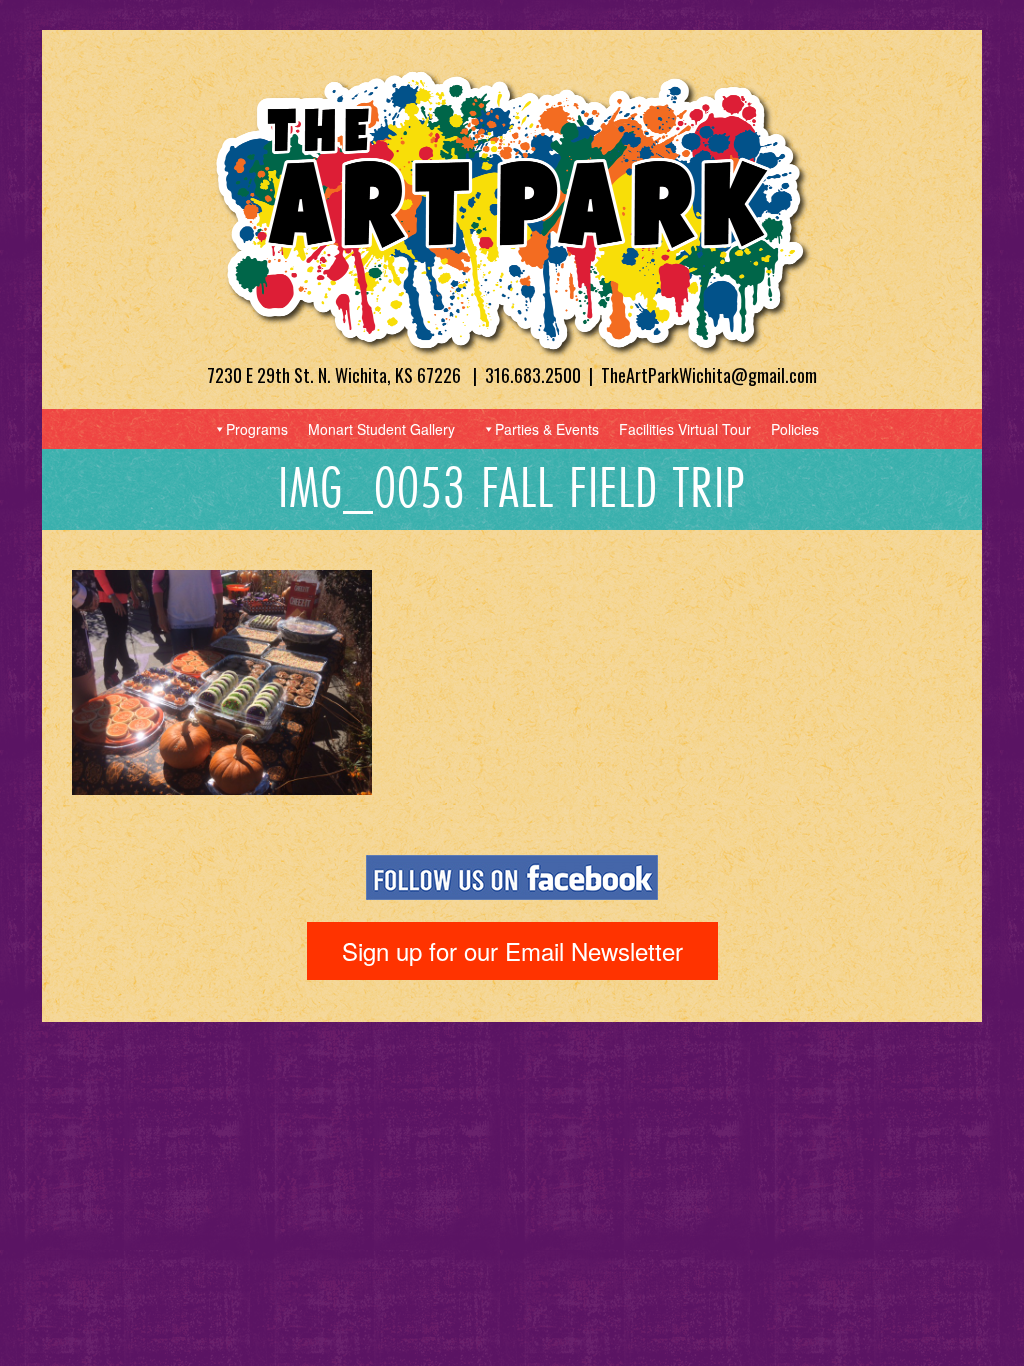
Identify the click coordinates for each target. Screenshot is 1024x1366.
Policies (795, 429)
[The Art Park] (512, 211)
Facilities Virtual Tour (685, 429)
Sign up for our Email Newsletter (512, 950)
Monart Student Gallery (381, 429)
